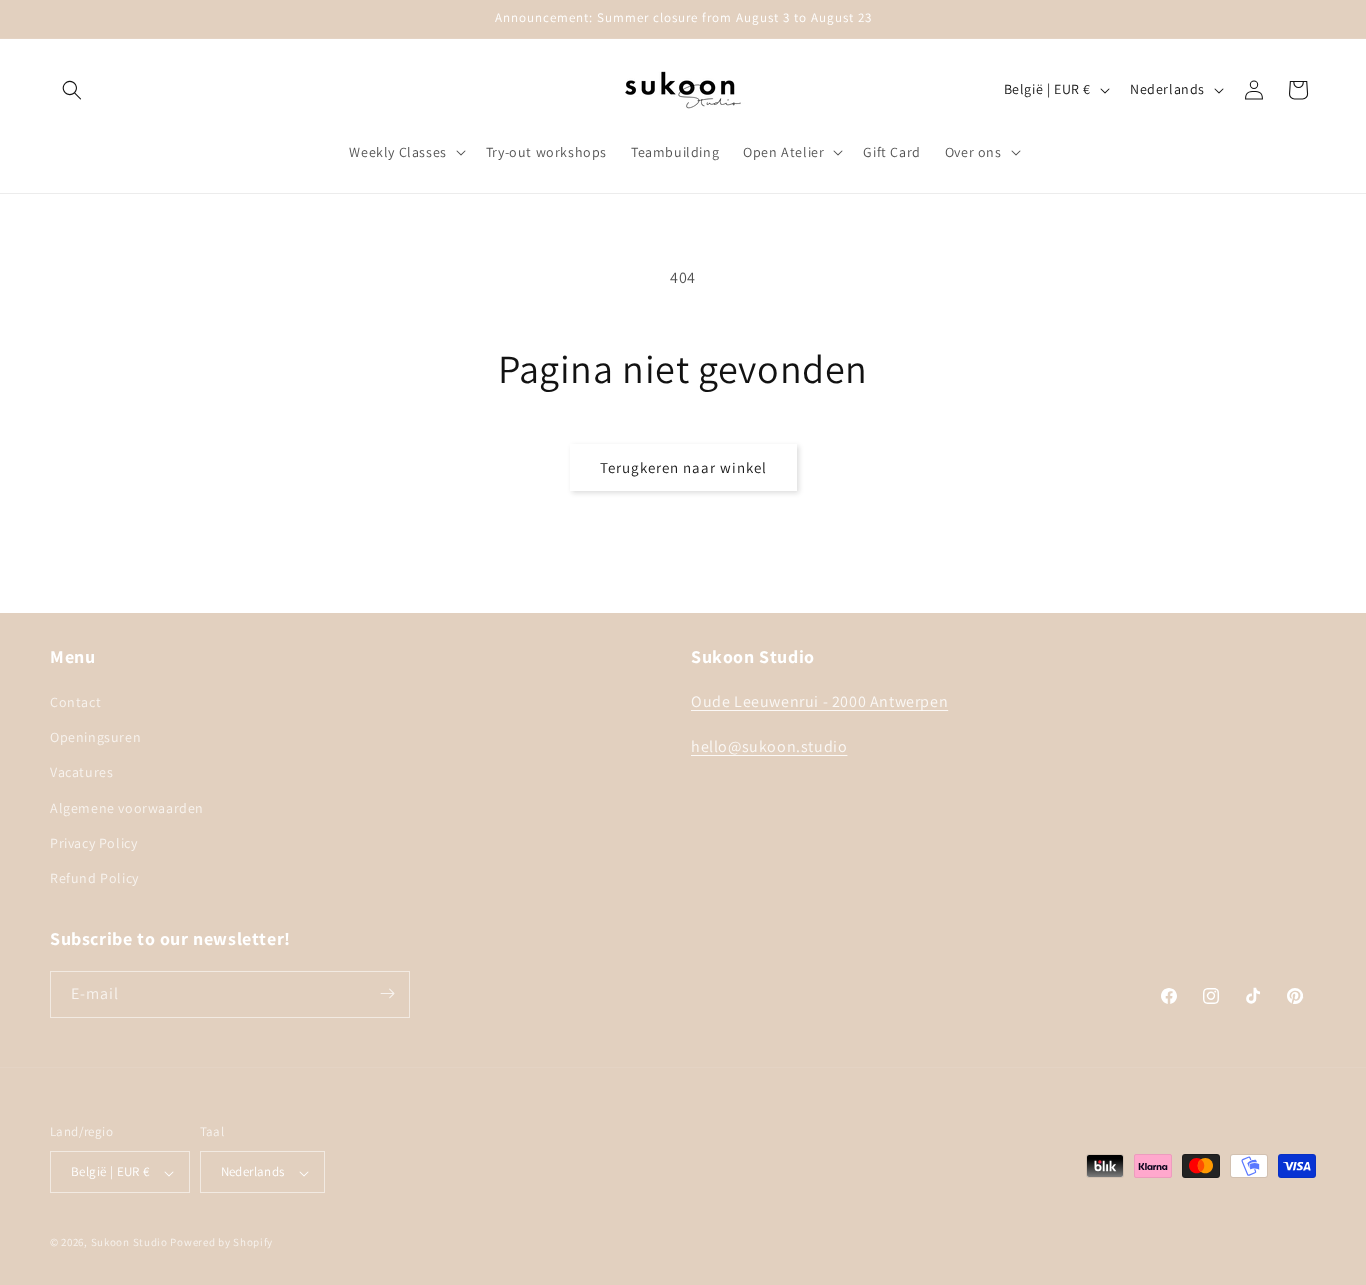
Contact (75, 703)
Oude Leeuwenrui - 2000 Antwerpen (819, 702)
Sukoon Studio (129, 1243)
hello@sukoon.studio (769, 747)
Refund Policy (94, 879)
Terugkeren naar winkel (683, 467)
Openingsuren (95, 738)
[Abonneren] (387, 993)
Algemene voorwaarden (127, 808)
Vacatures (81, 773)
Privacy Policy (93, 844)
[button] (72, 90)
